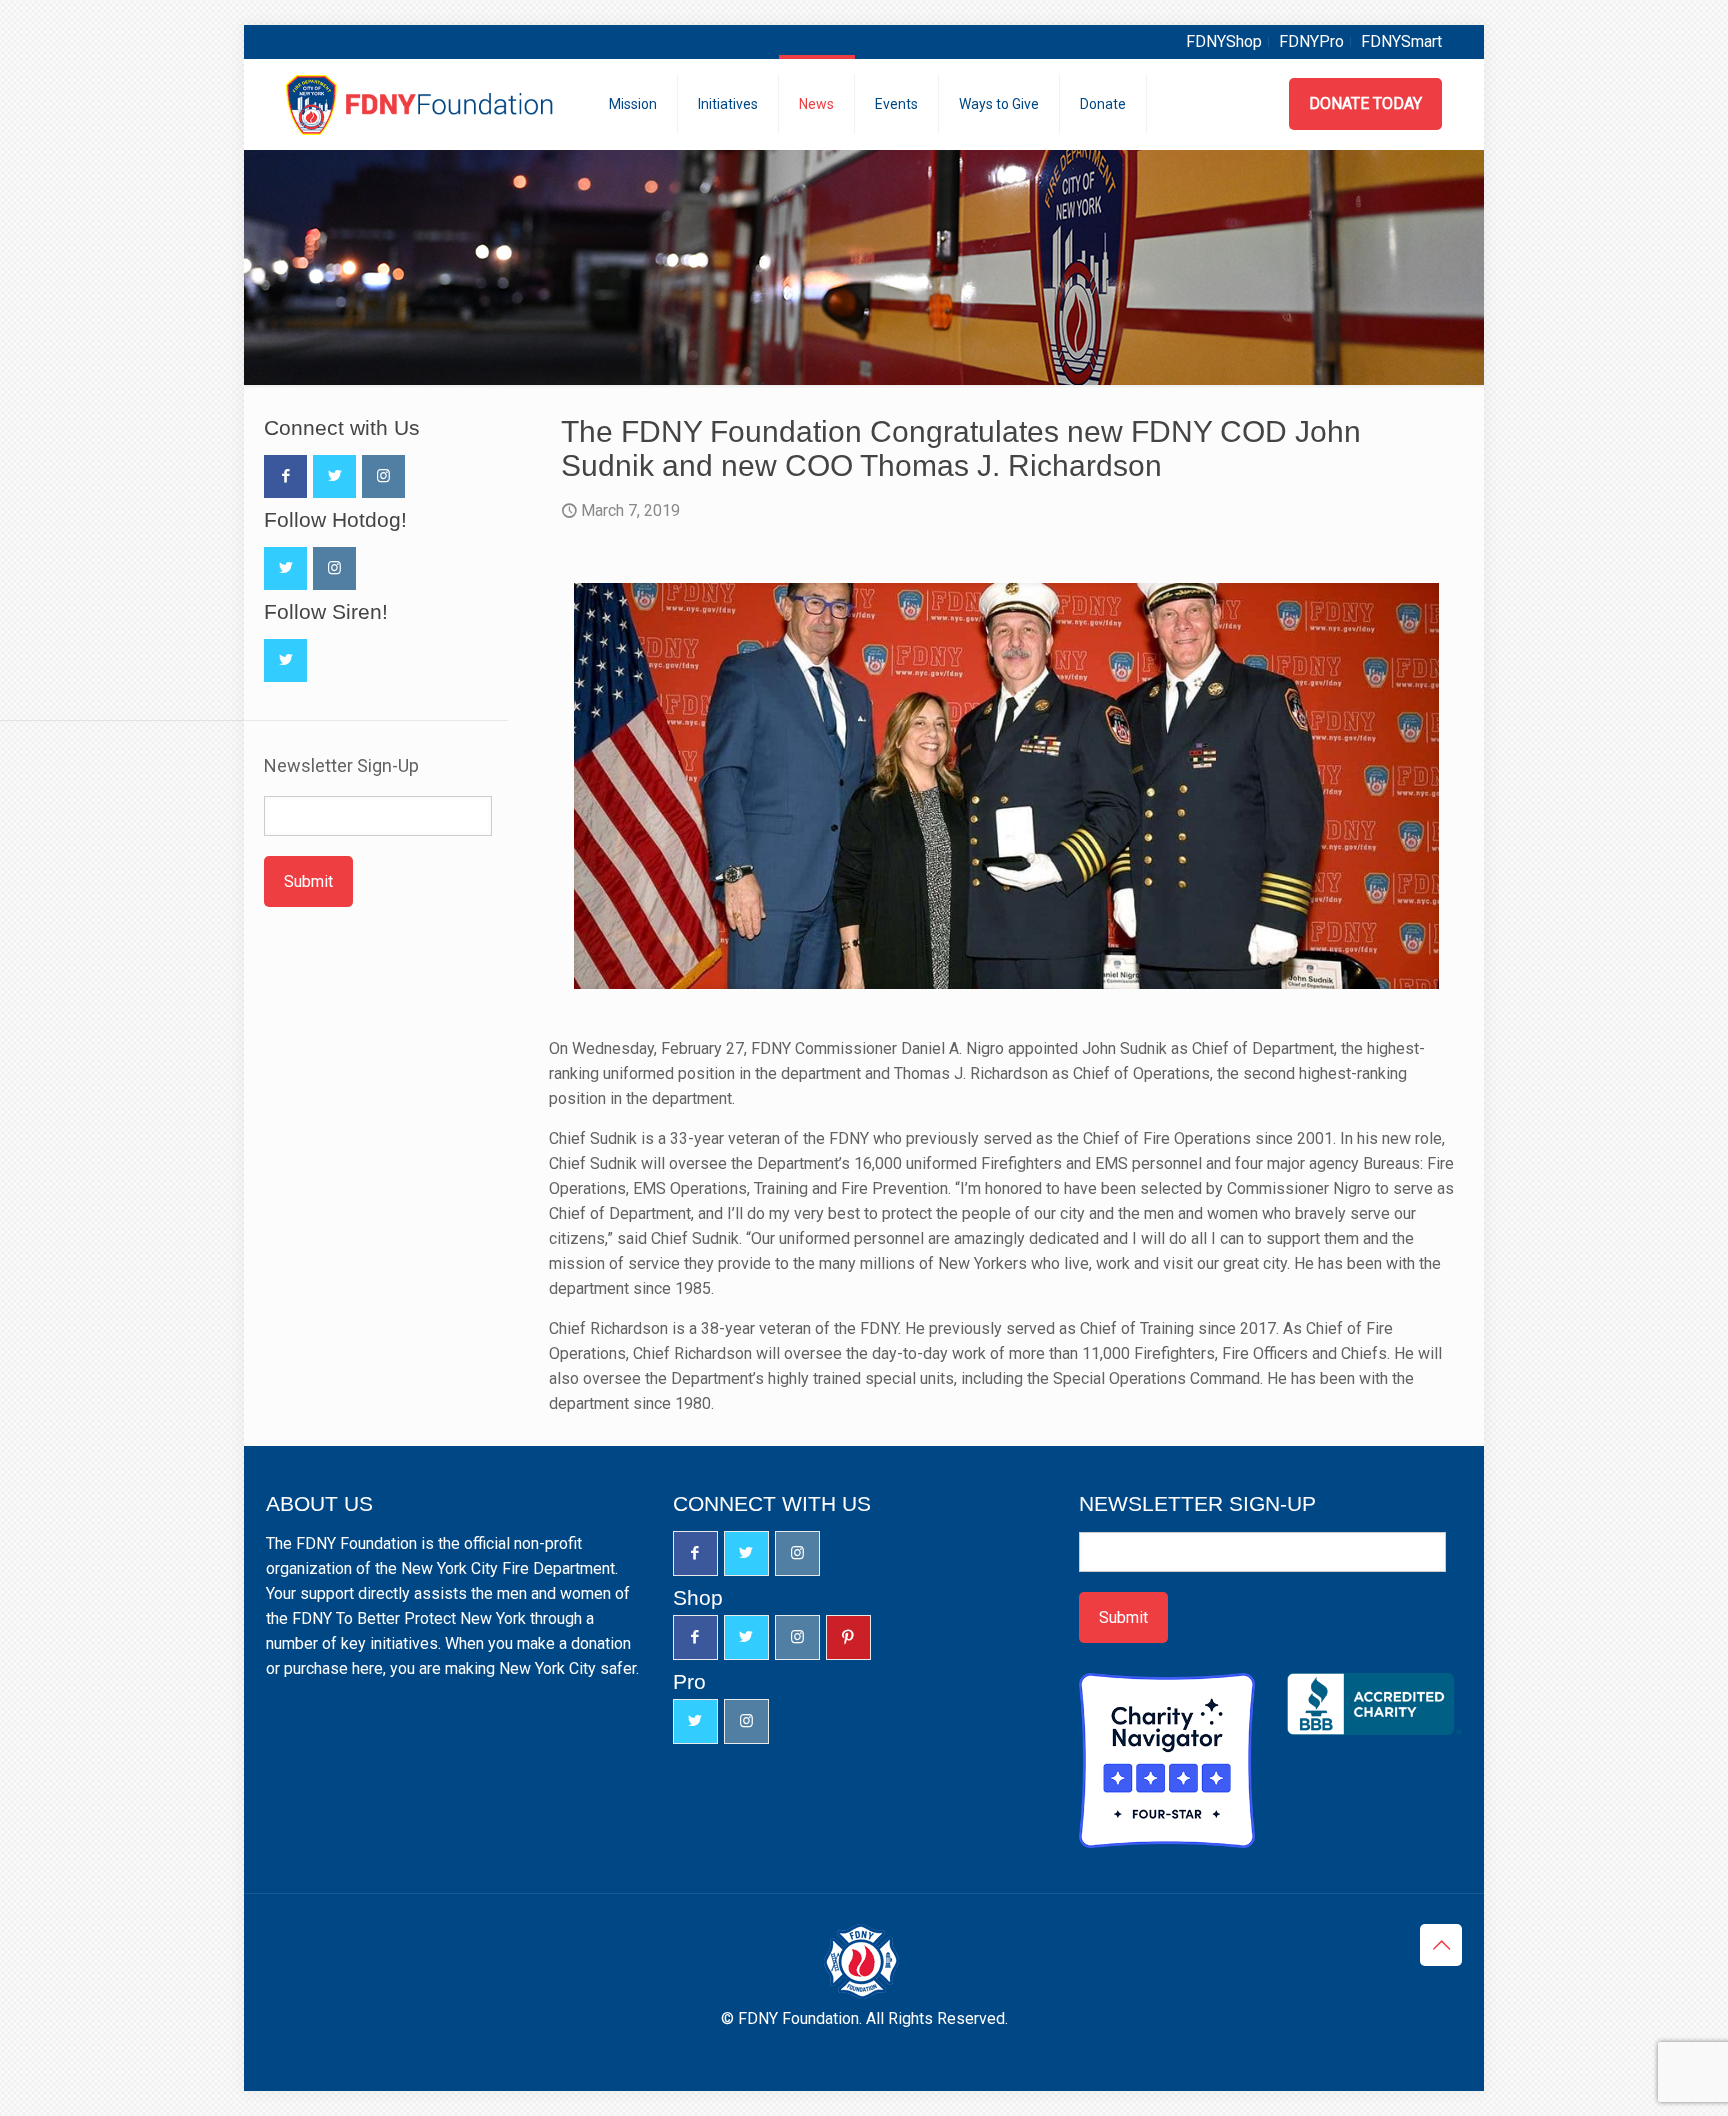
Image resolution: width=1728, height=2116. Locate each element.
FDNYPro (1311, 41)
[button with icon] (285, 476)
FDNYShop (1224, 41)
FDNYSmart (1401, 41)
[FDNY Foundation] (422, 104)
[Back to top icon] (1441, 1945)
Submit (308, 881)
